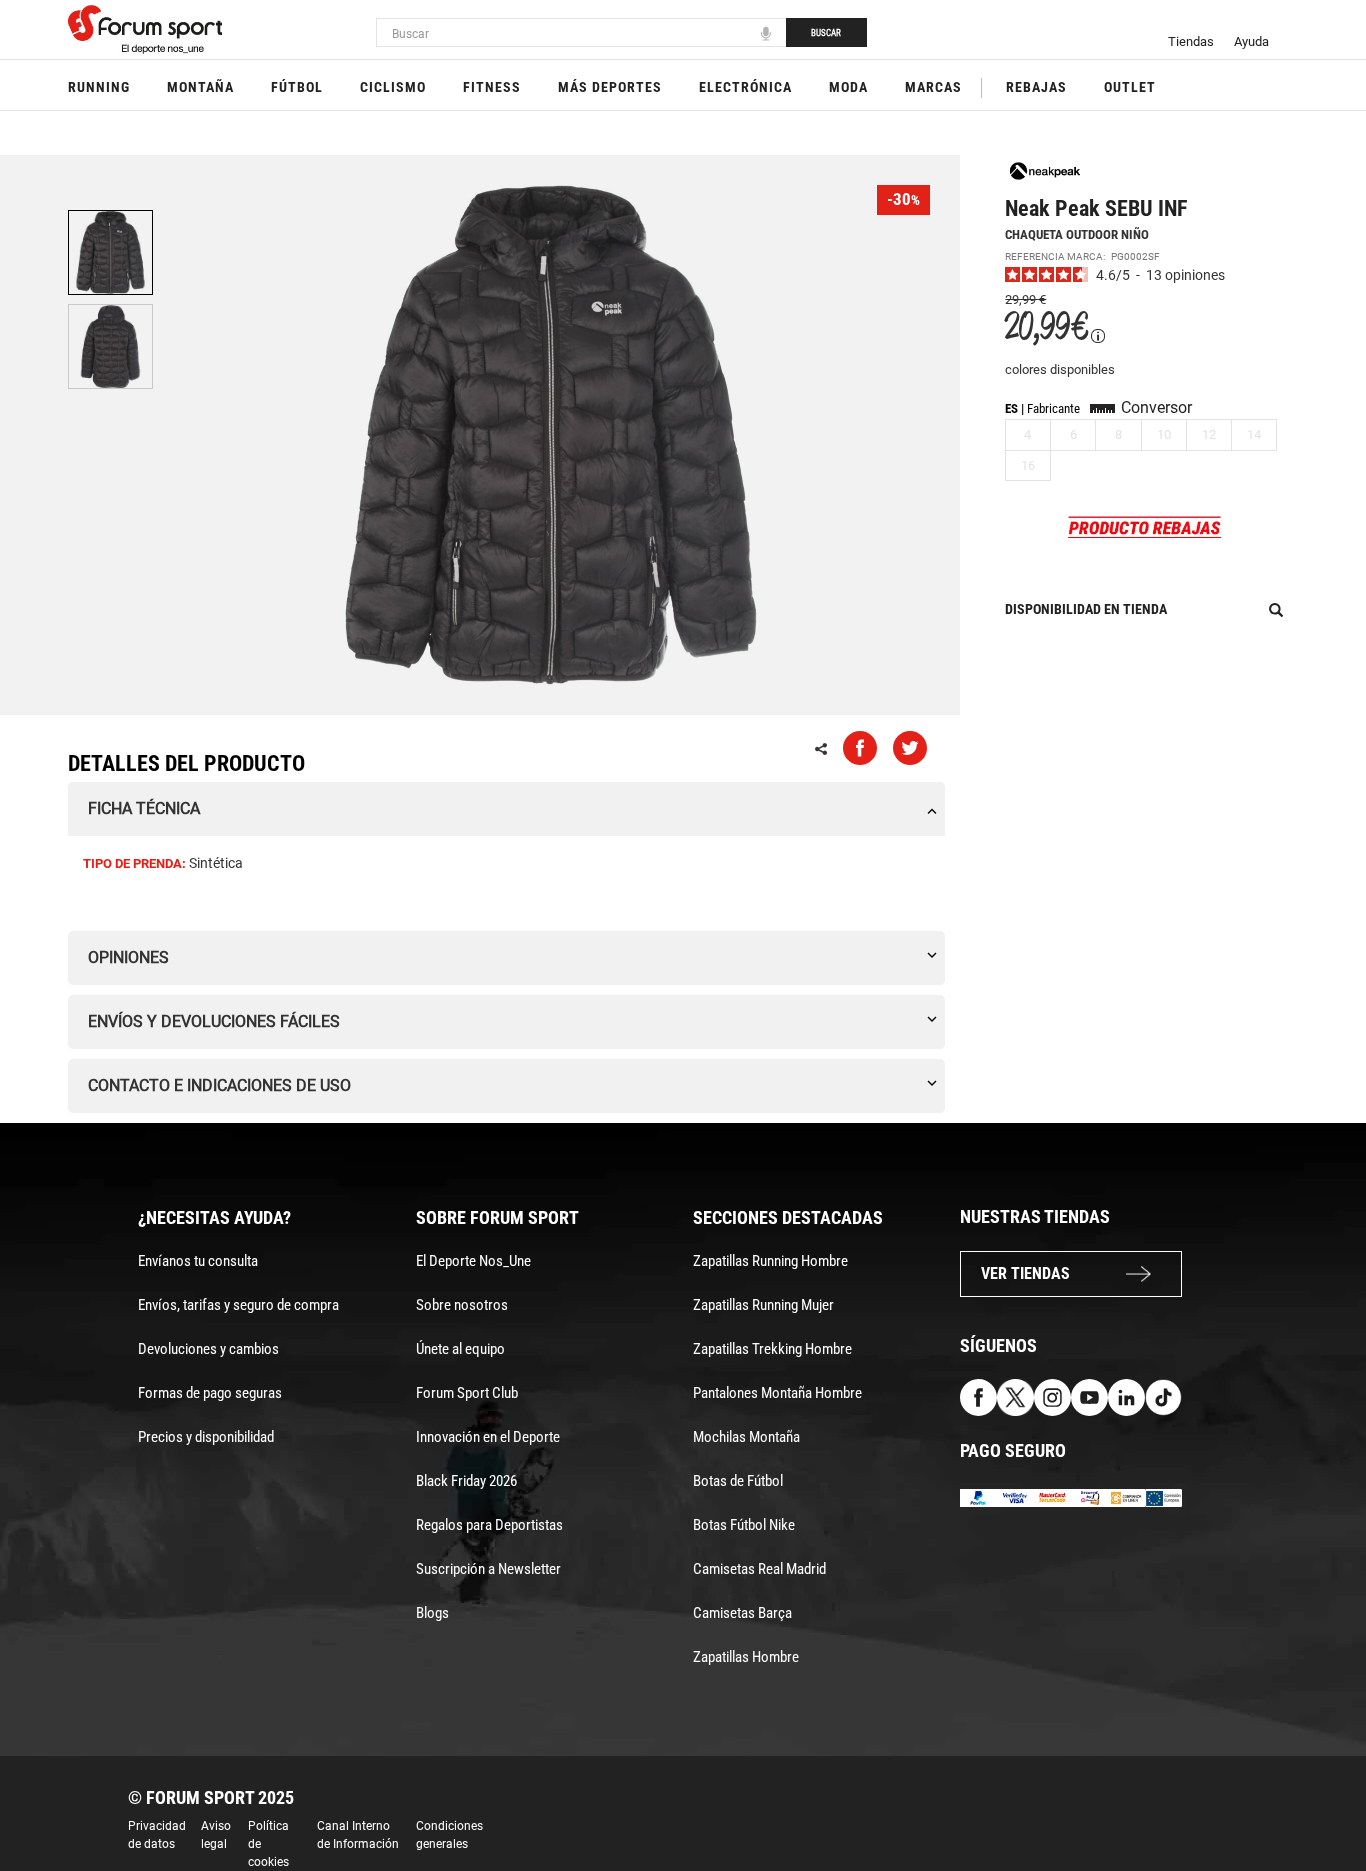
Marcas (933, 87)
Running (99, 87)
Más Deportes (610, 87)
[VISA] (1015, 1496)
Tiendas (1191, 41)
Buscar (826, 33)
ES (1011, 408)
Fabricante (1053, 408)
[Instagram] (1052, 1396)
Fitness (492, 87)
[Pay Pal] (978, 1496)
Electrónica (745, 87)
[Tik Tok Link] (1163, 1396)
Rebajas (1036, 87)
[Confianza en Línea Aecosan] (1126, 1496)
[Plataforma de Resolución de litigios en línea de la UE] (1163, 1496)
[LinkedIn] (1126, 1396)
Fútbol (297, 87)
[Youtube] (1089, 1396)
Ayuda (1251, 41)
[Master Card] (1052, 1496)
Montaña (200, 87)
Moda (848, 87)
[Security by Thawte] (1089, 1496)
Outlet (1130, 87)
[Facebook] (978, 1396)
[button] (1322, 1799)
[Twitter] (1015, 1396)
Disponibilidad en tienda (1086, 609)
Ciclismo (393, 87)
